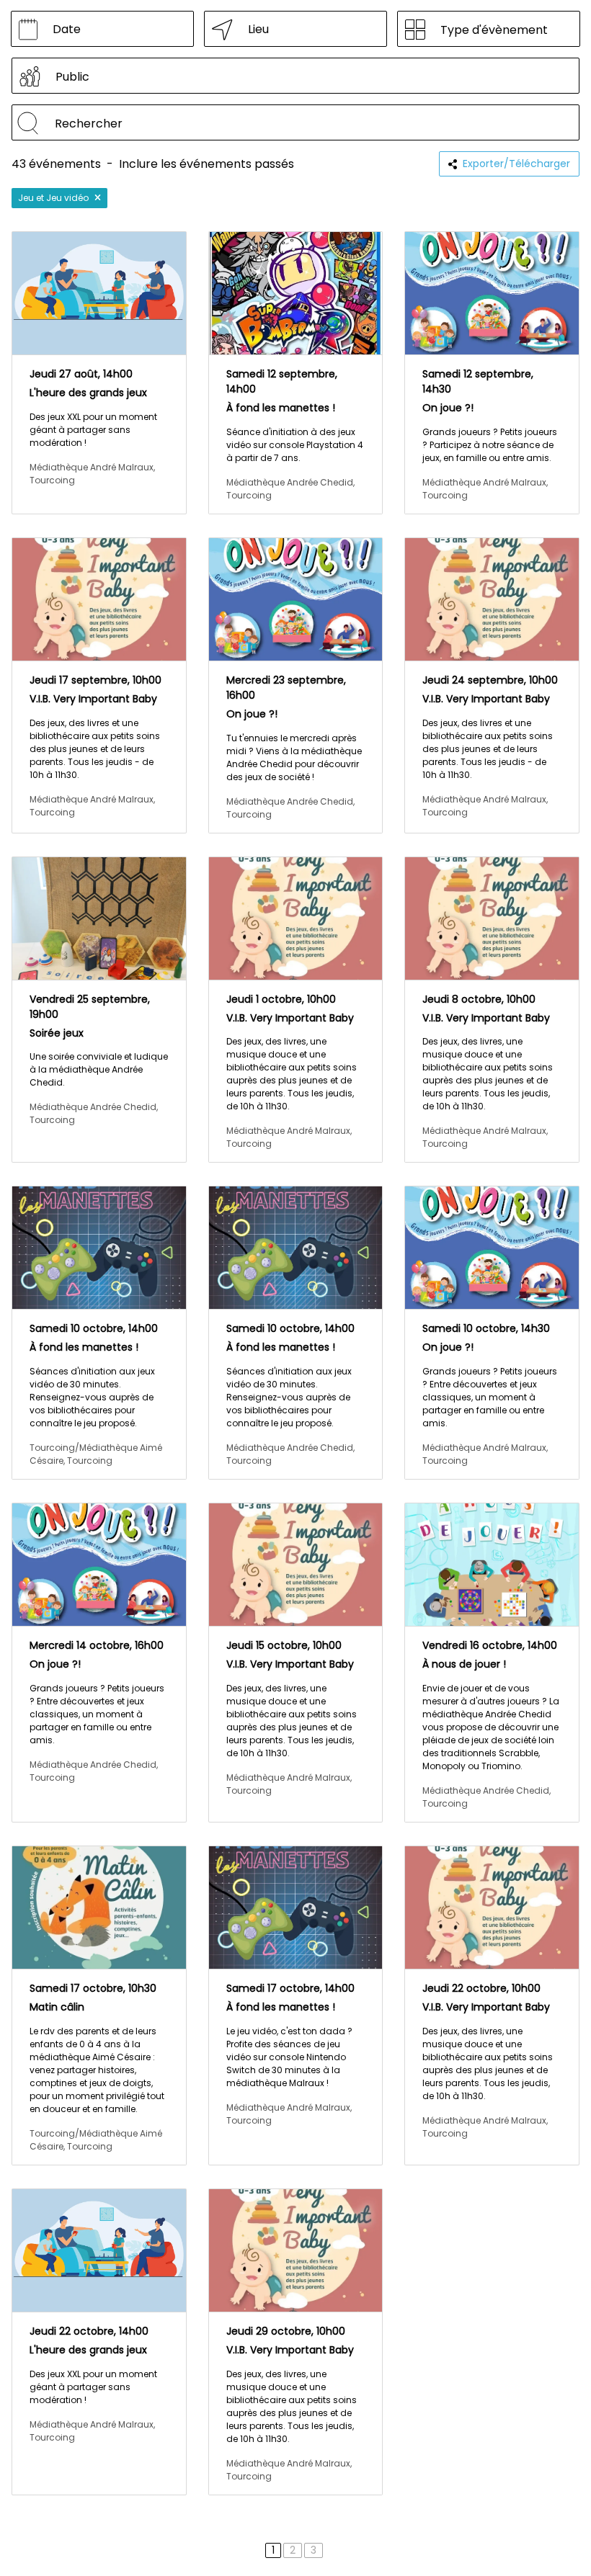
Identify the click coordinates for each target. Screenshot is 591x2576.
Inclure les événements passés (206, 164)
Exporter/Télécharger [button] (516, 164)
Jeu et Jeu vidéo (53, 198)
